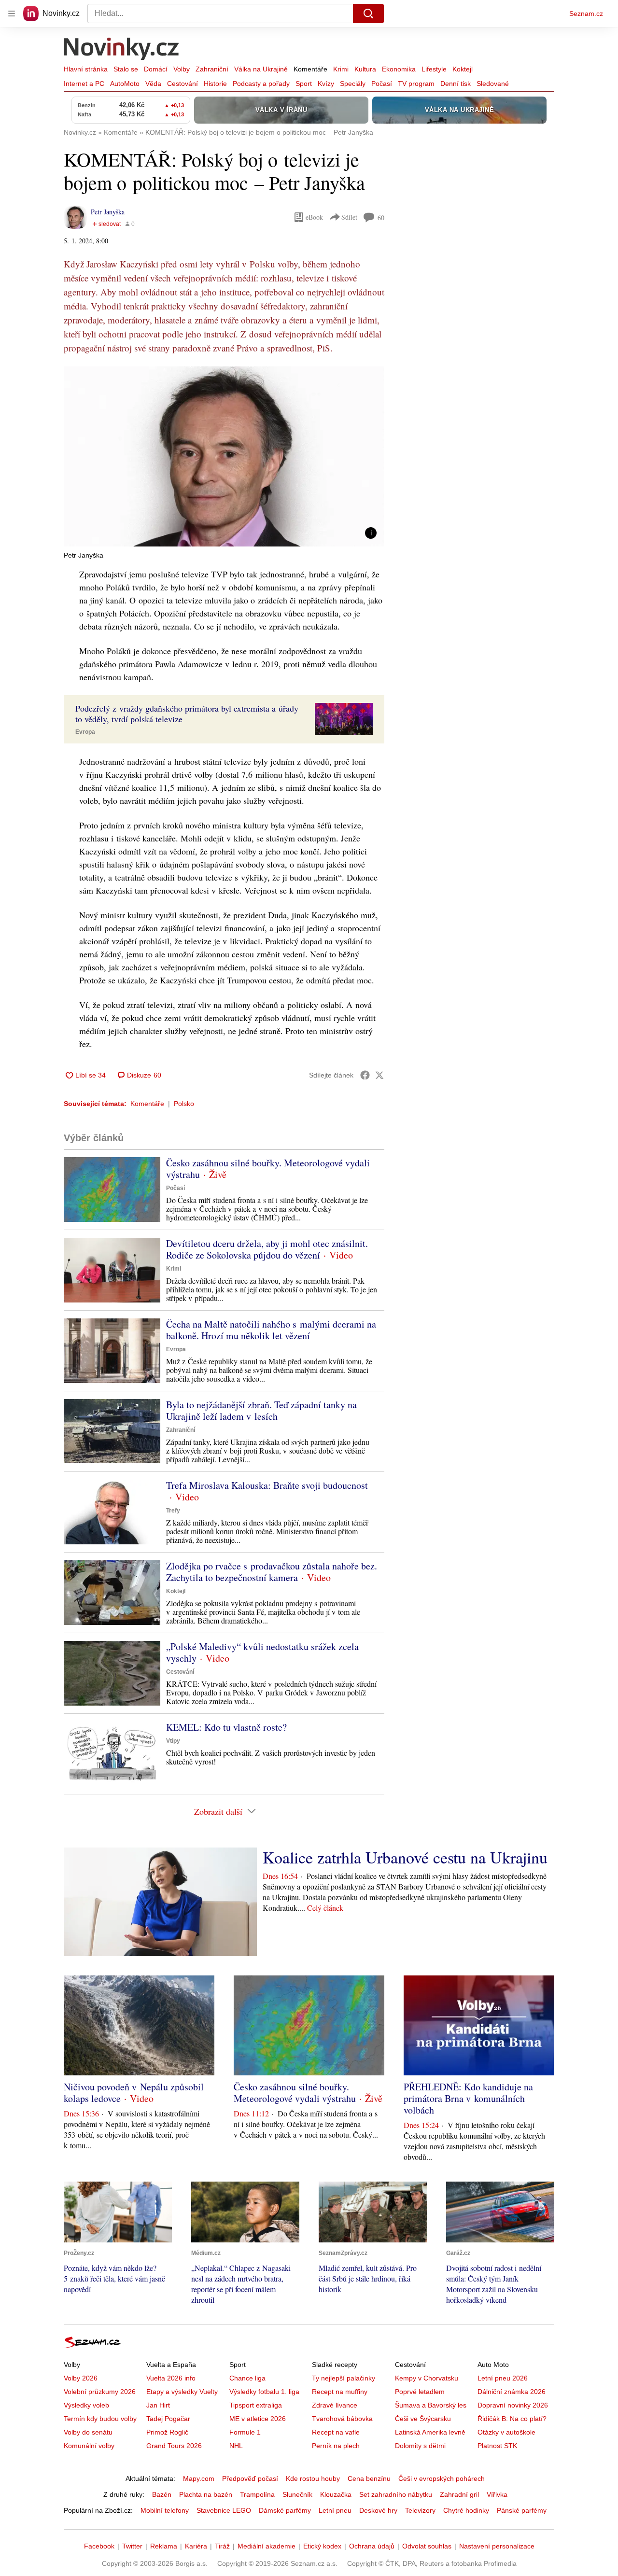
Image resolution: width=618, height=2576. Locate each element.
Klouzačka (336, 2494)
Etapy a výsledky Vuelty (182, 2392)
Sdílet (349, 217)
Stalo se (126, 69)
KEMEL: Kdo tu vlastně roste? (226, 1727)
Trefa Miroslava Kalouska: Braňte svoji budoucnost (267, 1485)
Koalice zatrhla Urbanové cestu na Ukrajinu (405, 1857)
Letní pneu (335, 2510)
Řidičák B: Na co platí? (512, 2419)
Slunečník (297, 2494)
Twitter (132, 2546)
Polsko (184, 1104)
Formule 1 (245, 2432)
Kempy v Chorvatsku (427, 2378)
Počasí (382, 84)
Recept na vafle (336, 2432)
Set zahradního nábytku (396, 2494)
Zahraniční (212, 69)
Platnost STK (497, 2446)
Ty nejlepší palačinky (344, 2378)
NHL (236, 2446)
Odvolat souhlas (427, 2546)
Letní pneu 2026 (503, 2378)
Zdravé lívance (335, 2405)
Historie (215, 84)
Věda (153, 84)
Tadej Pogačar (168, 2419)
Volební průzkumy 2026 (100, 2392)
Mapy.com (199, 2478)
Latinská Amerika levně (430, 2432)
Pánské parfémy (522, 2510)
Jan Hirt (158, 2405)
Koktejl (463, 69)
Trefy (173, 1511)
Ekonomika (399, 69)
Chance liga (247, 2378)
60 (381, 217)
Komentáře (310, 69)
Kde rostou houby (313, 2478)
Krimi (341, 69)
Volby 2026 (81, 2378)
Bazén (162, 2494)
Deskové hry (378, 2510)
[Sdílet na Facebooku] (365, 1075)
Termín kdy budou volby (100, 2419)
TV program (416, 84)
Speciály (353, 84)
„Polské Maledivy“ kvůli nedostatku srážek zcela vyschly (262, 1652)
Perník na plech (336, 2446)
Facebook (99, 2546)
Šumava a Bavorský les (431, 2405)
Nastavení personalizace (497, 2546)
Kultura (365, 69)
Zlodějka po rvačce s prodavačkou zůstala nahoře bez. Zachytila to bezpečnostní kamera (272, 1572)
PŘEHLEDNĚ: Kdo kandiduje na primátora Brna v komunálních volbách (468, 2098)
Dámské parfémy (285, 2510)
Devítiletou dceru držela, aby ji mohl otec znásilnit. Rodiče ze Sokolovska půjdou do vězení (267, 1249)
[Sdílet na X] (379, 1075)
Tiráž (222, 2546)
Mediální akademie (267, 2546)
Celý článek (325, 1908)
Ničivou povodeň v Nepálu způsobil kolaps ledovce (134, 2093)
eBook (314, 217)
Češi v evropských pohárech (442, 2478)
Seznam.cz (586, 14)
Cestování (183, 84)
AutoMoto (125, 84)
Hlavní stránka (86, 69)
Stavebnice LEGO (224, 2510)
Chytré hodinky (466, 2510)
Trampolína (257, 2494)
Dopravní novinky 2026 (513, 2405)
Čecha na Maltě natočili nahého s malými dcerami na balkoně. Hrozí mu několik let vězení (271, 1330)
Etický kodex (322, 2546)
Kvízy (326, 84)
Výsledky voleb (86, 2405)
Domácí (156, 69)
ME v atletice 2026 (258, 2419)
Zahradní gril (459, 2494)
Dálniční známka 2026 (512, 2392)
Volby (182, 69)
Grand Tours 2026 (174, 2446)
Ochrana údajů (372, 2546)
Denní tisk (456, 84)
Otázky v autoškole (506, 2432)
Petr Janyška (108, 212)
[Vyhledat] (368, 14)
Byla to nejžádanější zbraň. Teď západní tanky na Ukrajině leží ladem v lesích (261, 1410)
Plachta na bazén (206, 2494)
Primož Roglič (167, 2432)
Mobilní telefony (165, 2510)
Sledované (493, 84)
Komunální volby (89, 2446)
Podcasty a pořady (261, 84)
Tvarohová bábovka (342, 2419)
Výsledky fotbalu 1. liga (264, 2392)
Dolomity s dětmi (420, 2446)
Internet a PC (84, 84)
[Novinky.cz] (122, 50)
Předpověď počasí (250, 2478)
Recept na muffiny (340, 2392)
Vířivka (497, 2494)
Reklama (164, 2546)
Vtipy (173, 1741)
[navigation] (12, 14)
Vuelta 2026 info (171, 2378)
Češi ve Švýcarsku (423, 2419)
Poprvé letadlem (420, 2392)
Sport (304, 84)
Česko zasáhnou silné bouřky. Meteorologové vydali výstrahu (268, 1169)
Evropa (85, 732)
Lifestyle (434, 69)
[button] (224, 456)
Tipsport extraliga (256, 2405)
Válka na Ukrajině (261, 69)
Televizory (420, 2510)
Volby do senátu (88, 2432)
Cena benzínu (369, 2478)
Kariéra (196, 2546)
